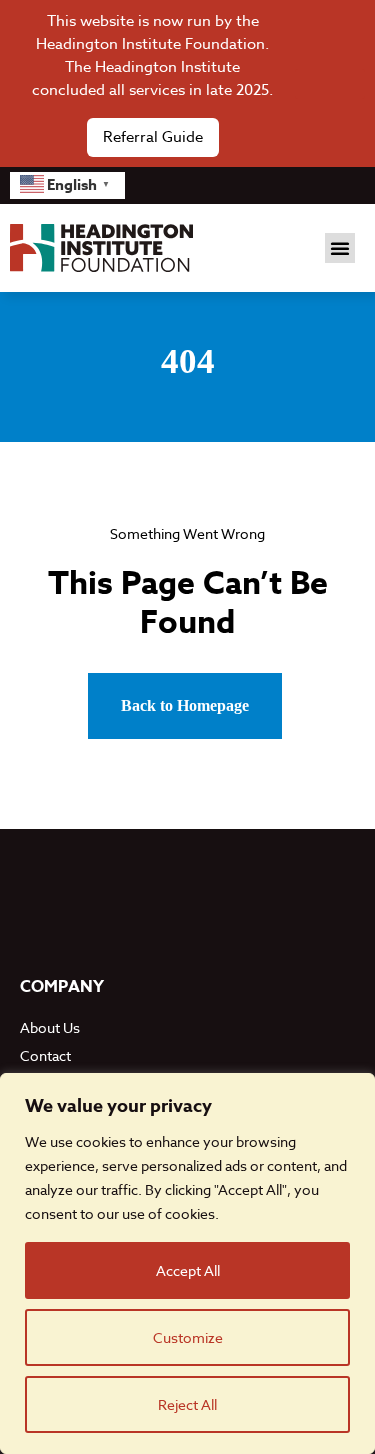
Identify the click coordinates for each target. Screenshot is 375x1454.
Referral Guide (153, 137)
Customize (188, 1337)
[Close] (330, 84)
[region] (187, 1263)
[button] (340, 248)
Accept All (188, 1270)
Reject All (187, 1404)
